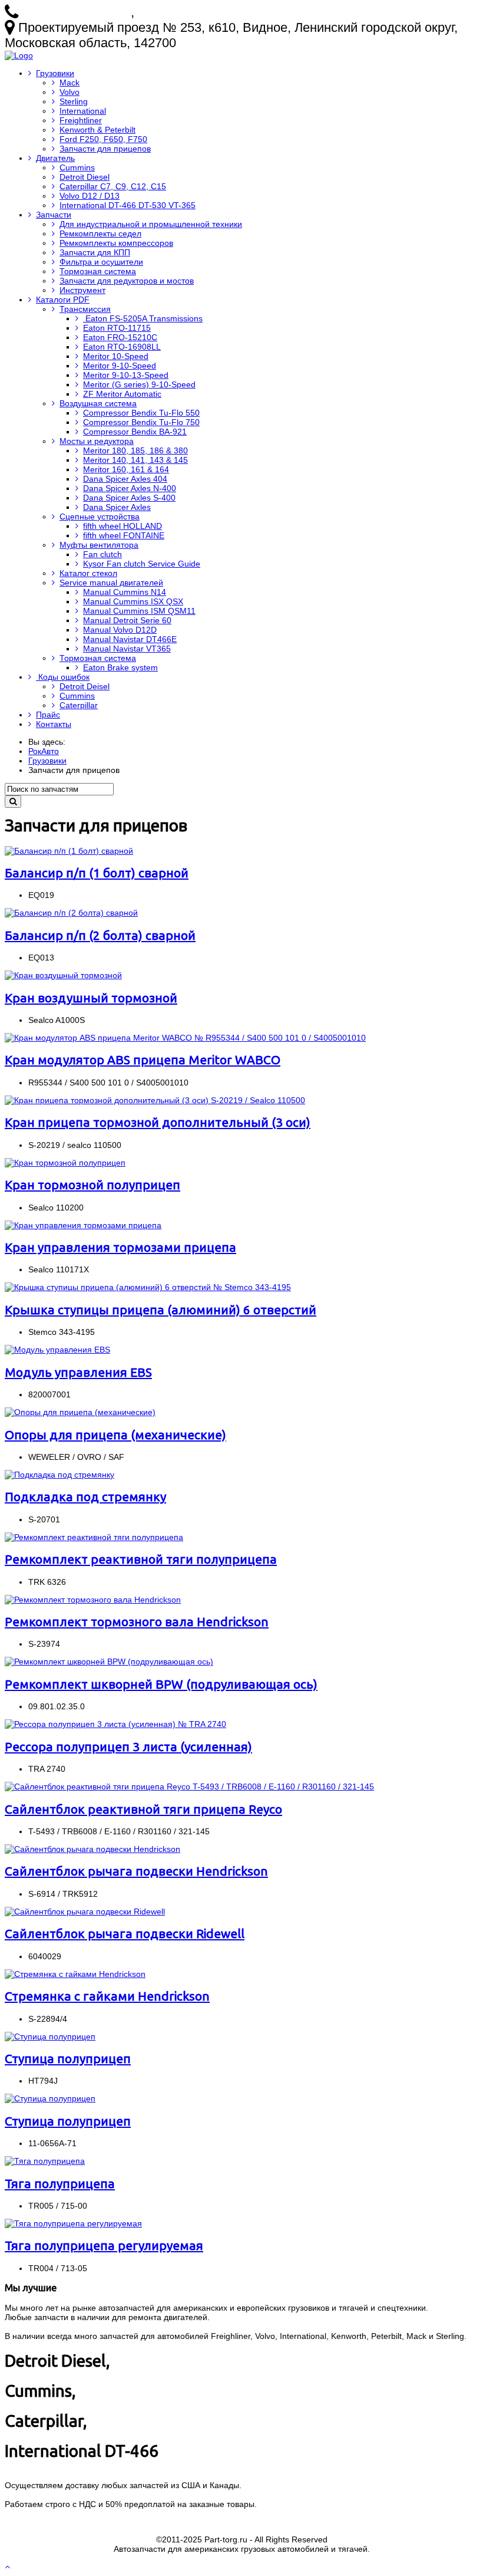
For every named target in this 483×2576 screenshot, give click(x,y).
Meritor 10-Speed (116, 356)
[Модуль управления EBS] (57, 1350)
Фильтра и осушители (101, 262)
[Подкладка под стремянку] (59, 1475)
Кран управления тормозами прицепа (120, 1247)
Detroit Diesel (85, 177)
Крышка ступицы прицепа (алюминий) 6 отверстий (161, 1310)
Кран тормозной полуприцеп (92, 1185)
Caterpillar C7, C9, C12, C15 (113, 186)
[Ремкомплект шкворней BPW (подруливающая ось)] (109, 1662)
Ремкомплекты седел (100, 233)
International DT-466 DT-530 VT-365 (128, 205)
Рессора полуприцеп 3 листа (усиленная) (128, 1746)
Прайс (48, 715)
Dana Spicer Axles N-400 (130, 488)
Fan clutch (102, 554)
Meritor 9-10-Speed (120, 366)
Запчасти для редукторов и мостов (127, 281)
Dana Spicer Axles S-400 (129, 498)
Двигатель (55, 158)
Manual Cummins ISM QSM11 (139, 611)
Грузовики (55, 73)
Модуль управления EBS (78, 1372)
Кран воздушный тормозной (91, 998)
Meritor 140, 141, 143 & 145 (135, 460)
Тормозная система (98, 271)
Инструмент (82, 290)
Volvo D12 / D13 (90, 196)
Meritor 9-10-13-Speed (126, 375)
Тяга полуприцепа (60, 2183)
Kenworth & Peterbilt (97, 130)
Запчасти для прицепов (105, 149)
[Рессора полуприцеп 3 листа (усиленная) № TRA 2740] (115, 1724)
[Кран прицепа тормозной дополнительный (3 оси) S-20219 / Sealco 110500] (155, 1100)
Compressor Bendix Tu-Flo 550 (141, 413)
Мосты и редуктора (97, 441)
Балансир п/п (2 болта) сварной (100, 935)
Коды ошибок (63, 677)
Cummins (77, 167)
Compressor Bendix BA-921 (135, 432)
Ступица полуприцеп (68, 2058)
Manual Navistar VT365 (127, 649)
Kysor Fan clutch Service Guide (142, 564)
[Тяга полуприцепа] (45, 2161)
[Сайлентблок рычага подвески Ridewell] (85, 1912)
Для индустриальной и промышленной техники (151, 224)
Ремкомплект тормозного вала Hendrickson (137, 1621)
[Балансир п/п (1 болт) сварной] (69, 851)
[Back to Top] (9, 2567)
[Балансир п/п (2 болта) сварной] (71, 913)
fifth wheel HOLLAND (123, 526)
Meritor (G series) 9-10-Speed (139, 384)
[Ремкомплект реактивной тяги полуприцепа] (94, 1537)
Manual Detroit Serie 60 (127, 620)
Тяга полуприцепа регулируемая (104, 2245)
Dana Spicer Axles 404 (125, 479)
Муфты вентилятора (99, 545)
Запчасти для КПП (95, 252)
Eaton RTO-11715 (117, 328)
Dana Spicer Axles (117, 507)
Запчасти (54, 215)
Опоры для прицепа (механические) (115, 1435)
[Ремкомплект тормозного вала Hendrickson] (93, 1600)
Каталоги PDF (63, 300)
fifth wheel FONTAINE (124, 535)
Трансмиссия (85, 309)
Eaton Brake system (120, 667)
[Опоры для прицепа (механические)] (80, 1412)
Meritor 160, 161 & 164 (126, 469)
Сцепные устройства (100, 516)
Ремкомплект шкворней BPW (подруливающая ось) (161, 1684)
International (83, 111)
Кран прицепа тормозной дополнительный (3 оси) (158, 1122)
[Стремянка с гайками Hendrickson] (75, 1974)
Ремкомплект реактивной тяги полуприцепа (141, 1559)
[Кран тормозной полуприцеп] (65, 1163)
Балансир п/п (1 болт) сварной (97, 873)
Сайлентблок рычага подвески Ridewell (125, 1933)
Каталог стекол (88, 573)
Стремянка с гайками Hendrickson (107, 1996)
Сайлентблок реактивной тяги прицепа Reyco (143, 1809)
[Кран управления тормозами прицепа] (83, 1225)
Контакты (54, 724)
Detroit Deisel (85, 686)
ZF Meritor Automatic (122, 394)
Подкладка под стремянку (85, 1496)
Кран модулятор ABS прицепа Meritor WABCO (143, 1060)
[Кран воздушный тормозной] (63, 975)
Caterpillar (79, 705)
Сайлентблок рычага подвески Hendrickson (136, 1871)
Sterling (74, 101)
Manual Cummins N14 (125, 592)
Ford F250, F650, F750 (103, 139)
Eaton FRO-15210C (120, 337)
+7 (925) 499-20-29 (192, 12)
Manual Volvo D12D (120, 630)
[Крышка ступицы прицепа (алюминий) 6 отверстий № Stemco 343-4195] (148, 1287)
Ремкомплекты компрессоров (116, 243)
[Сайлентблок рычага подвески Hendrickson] (92, 1849)
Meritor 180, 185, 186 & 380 (135, 450)
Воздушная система (98, 403)
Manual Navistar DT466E (130, 639)
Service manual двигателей (111, 583)
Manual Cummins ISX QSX (133, 601)
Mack (70, 83)
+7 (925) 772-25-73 (76, 12)
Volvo (70, 92)
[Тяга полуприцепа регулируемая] (73, 2223)
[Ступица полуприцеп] (50, 2037)
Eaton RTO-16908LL (122, 347)
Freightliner (81, 120)
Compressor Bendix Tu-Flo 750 (141, 422)
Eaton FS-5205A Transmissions (143, 318)
